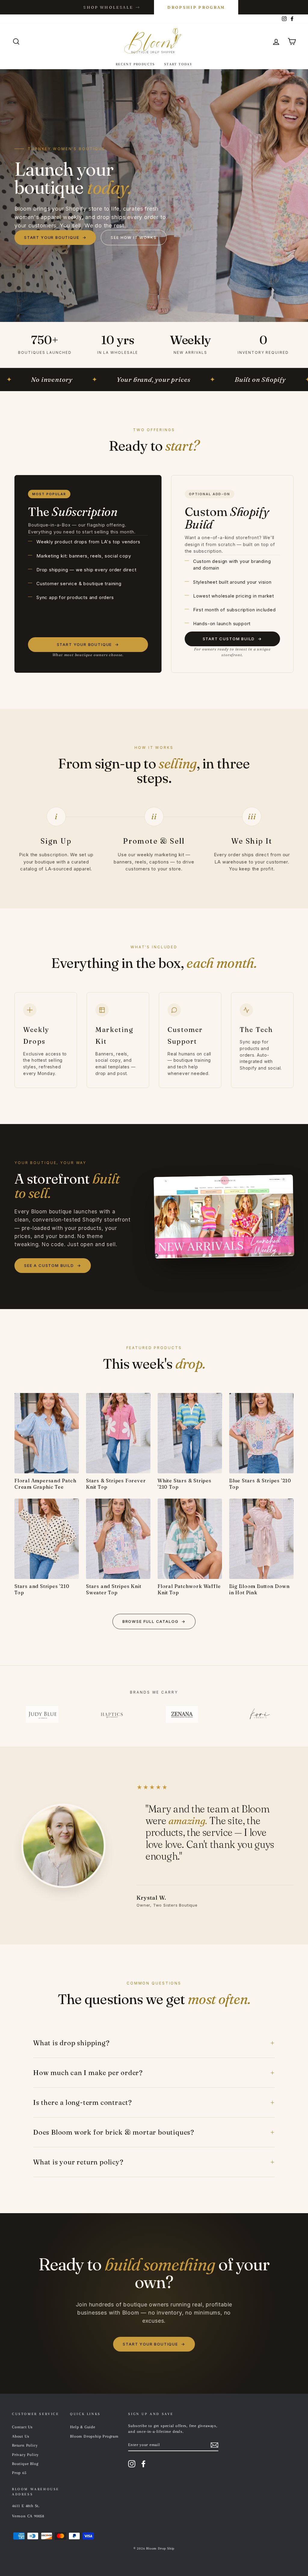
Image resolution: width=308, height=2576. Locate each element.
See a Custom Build (53, 1265)
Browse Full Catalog (154, 1621)
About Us (21, 2436)
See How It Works (134, 237)
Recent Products (136, 64)
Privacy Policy (25, 2455)
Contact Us (22, 2427)
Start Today (178, 64)
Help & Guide (83, 2427)
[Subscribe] (214, 2445)
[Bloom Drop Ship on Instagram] (132, 2464)
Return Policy (25, 2445)
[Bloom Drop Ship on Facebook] (143, 2464)
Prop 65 (19, 2473)
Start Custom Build (233, 639)
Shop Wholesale (112, 7)
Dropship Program (196, 7)
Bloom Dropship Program (94, 2436)
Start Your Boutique (55, 237)
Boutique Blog (25, 2464)
